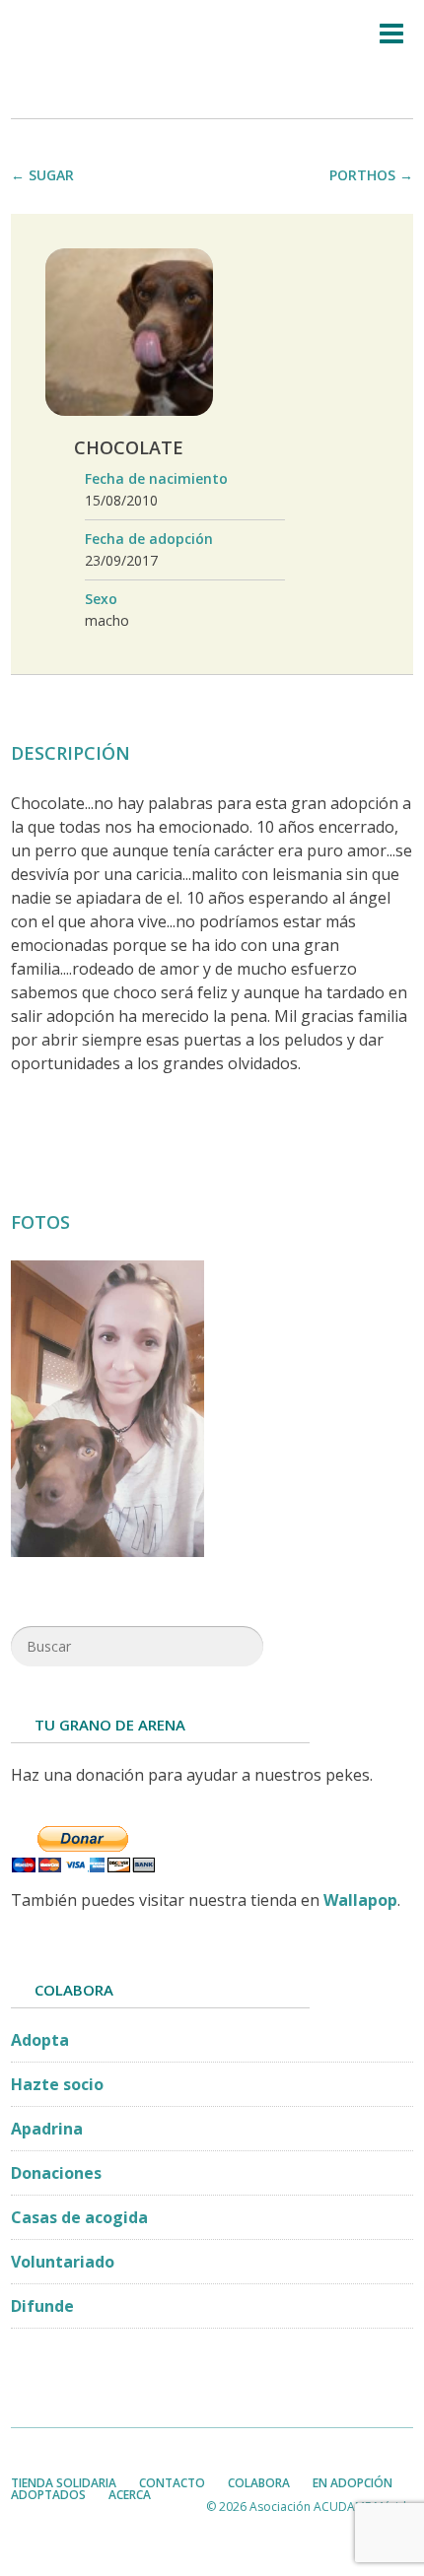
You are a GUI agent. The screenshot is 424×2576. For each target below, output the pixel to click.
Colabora (259, 2483)
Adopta (40, 2040)
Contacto (172, 2483)
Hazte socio (57, 2084)
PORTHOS (362, 175)
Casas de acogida (79, 2217)
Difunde (42, 2306)
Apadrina (47, 2129)
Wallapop (360, 1900)
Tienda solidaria (64, 2483)
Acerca (130, 2495)
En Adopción (353, 2483)
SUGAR (51, 175)
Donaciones (56, 2173)
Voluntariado (63, 2262)
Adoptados (48, 2495)
